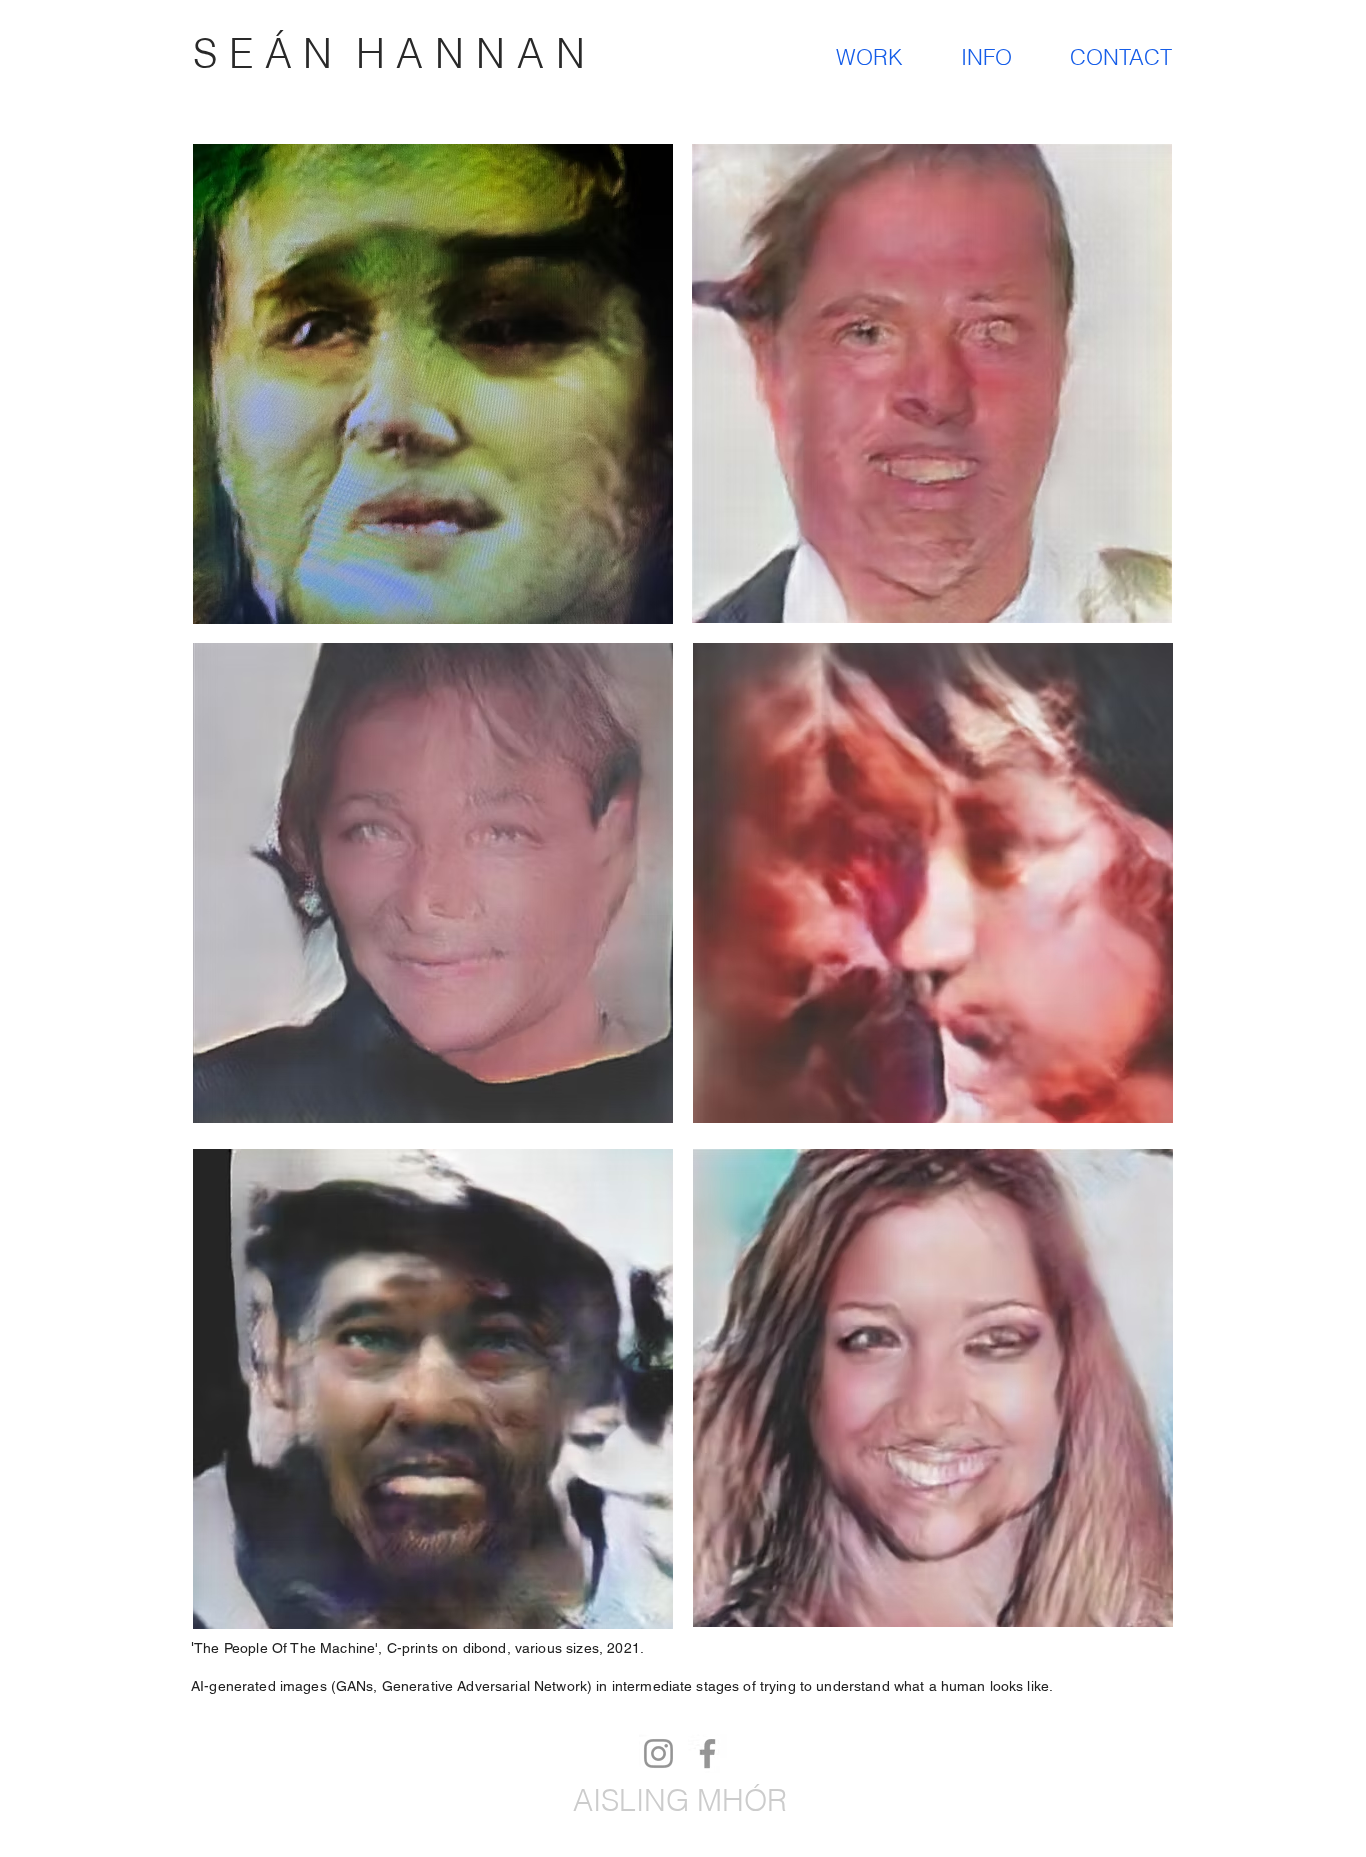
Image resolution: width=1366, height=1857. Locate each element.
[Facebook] (707, 1753)
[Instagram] (658, 1753)
